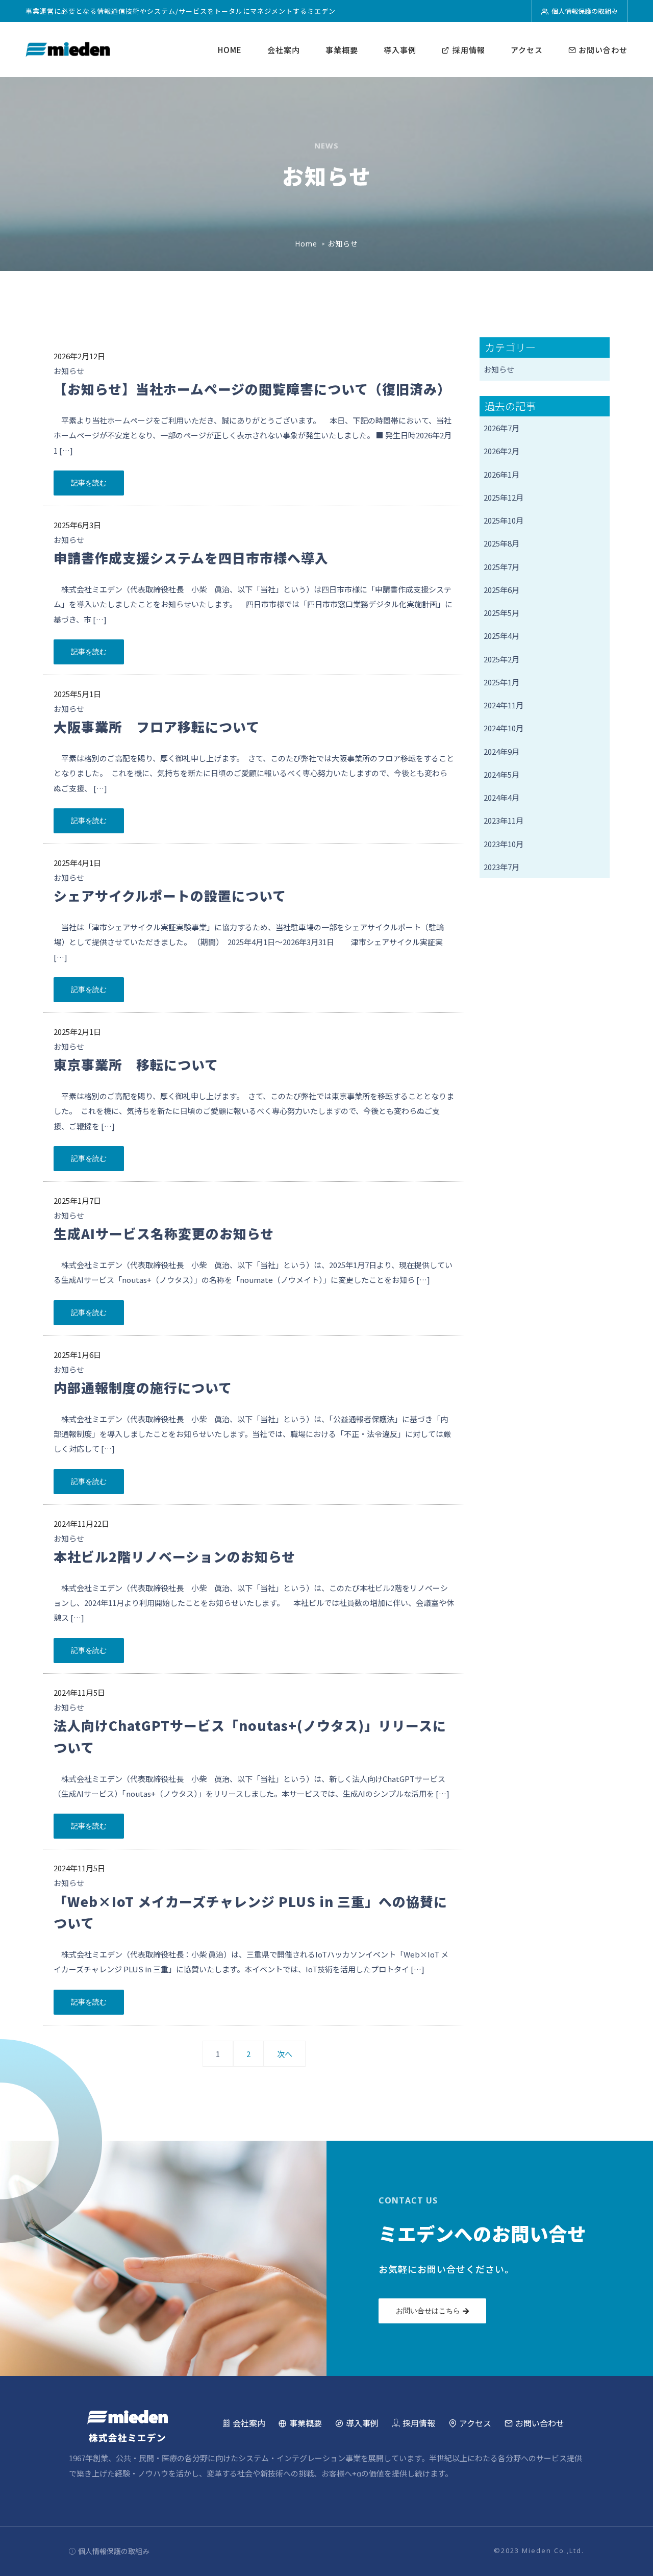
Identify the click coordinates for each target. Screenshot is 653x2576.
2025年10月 (504, 520)
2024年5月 (501, 774)
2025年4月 (501, 636)
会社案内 (284, 50)
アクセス (527, 50)
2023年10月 (504, 844)
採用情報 (469, 50)
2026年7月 (501, 428)
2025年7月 (501, 567)
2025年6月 (501, 590)
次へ (285, 2054)
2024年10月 (504, 728)
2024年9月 (501, 751)
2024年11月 (504, 705)
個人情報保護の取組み (585, 11)
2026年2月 (501, 451)
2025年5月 (501, 613)
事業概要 (342, 50)
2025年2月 (501, 659)
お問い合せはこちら (428, 2311)
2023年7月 (501, 867)
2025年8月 (501, 543)
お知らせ (69, 371)
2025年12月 (504, 497)
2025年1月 (501, 682)
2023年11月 (504, 820)
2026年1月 (501, 474)
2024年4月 (501, 797)
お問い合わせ (602, 50)
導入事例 (400, 50)
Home (306, 244)
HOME (230, 50)
